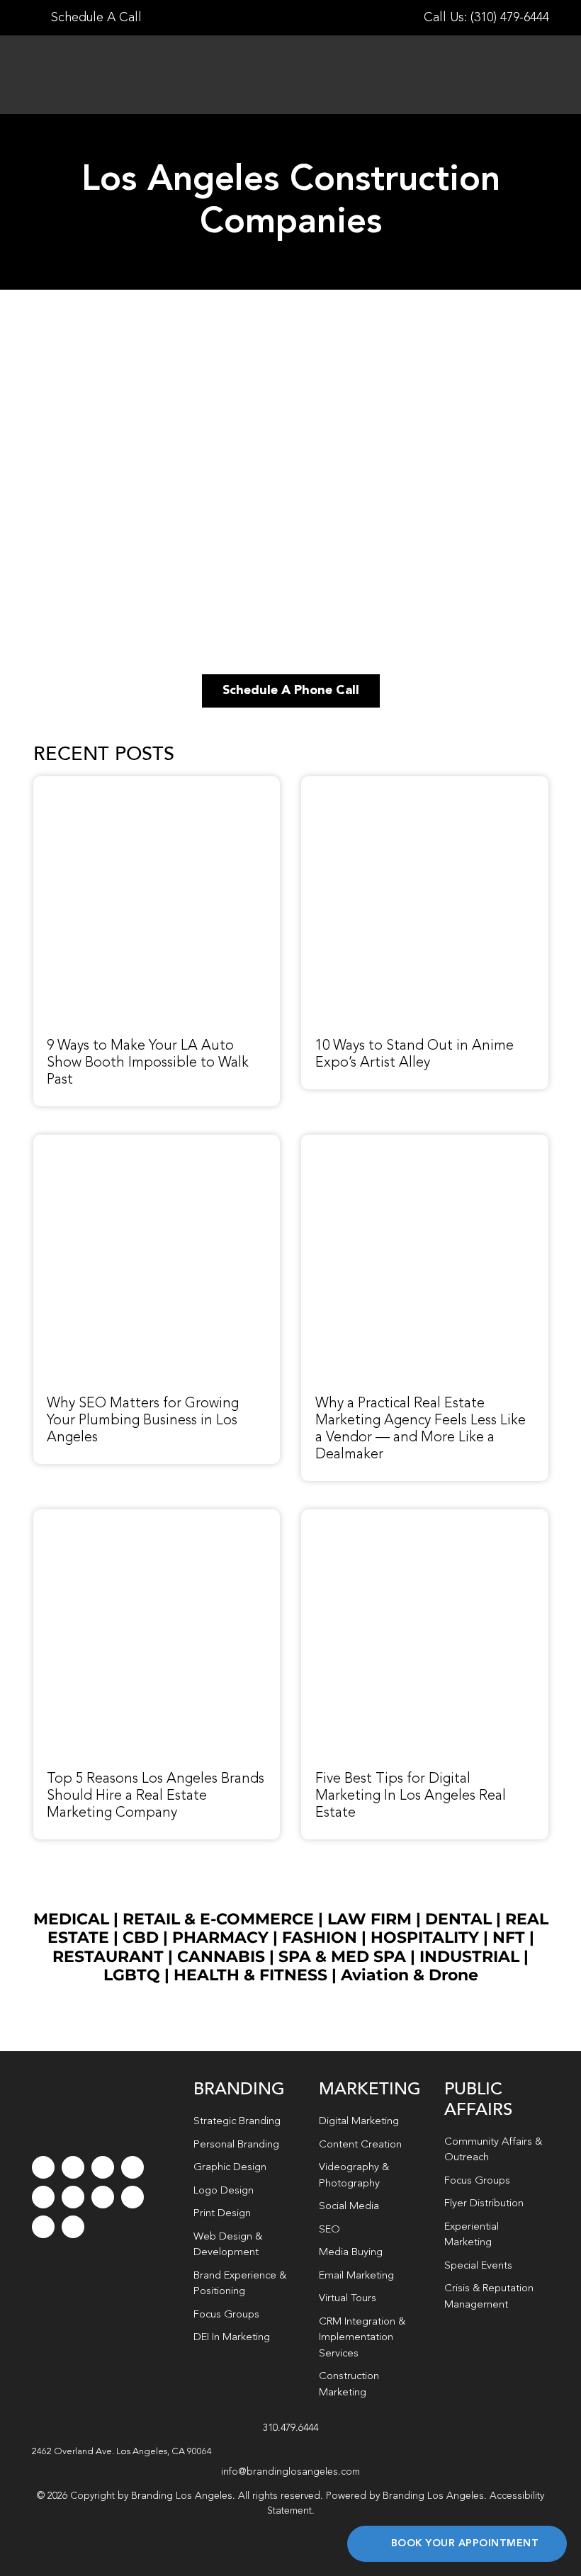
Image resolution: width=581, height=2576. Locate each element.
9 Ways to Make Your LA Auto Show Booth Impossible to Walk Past (148, 1063)
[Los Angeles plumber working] (157, 1142)
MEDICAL (71, 1919)
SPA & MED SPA (342, 1957)
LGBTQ (132, 1975)
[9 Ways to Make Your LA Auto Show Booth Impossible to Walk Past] (157, 784)
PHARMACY (220, 1937)
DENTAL (458, 1919)
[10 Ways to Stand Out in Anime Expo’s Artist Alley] (425, 784)
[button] (291, 2452)
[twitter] (73, 2167)
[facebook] (43, 2167)
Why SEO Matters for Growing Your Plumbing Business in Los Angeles (143, 1421)
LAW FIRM (370, 1919)
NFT (509, 1937)
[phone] (73, 2227)
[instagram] (103, 2167)
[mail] (43, 2227)
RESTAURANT (108, 1957)
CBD (141, 1937)
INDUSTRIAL (469, 1957)
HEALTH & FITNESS (253, 1975)
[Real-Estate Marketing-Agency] (425, 1142)
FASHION (320, 1937)
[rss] (103, 2197)
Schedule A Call (95, 18)
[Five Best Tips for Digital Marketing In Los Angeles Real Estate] (425, 1517)
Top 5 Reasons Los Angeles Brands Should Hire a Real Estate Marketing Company (156, 1796)
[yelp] (132, 2197)
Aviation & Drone (410, 1975)
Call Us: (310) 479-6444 (486, 18)
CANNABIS (221, 1957)
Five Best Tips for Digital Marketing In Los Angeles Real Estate (411, 1796)
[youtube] (43, 2197)
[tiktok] (132, 2167)
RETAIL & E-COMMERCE (218, 1919)
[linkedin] (73, 2197)
